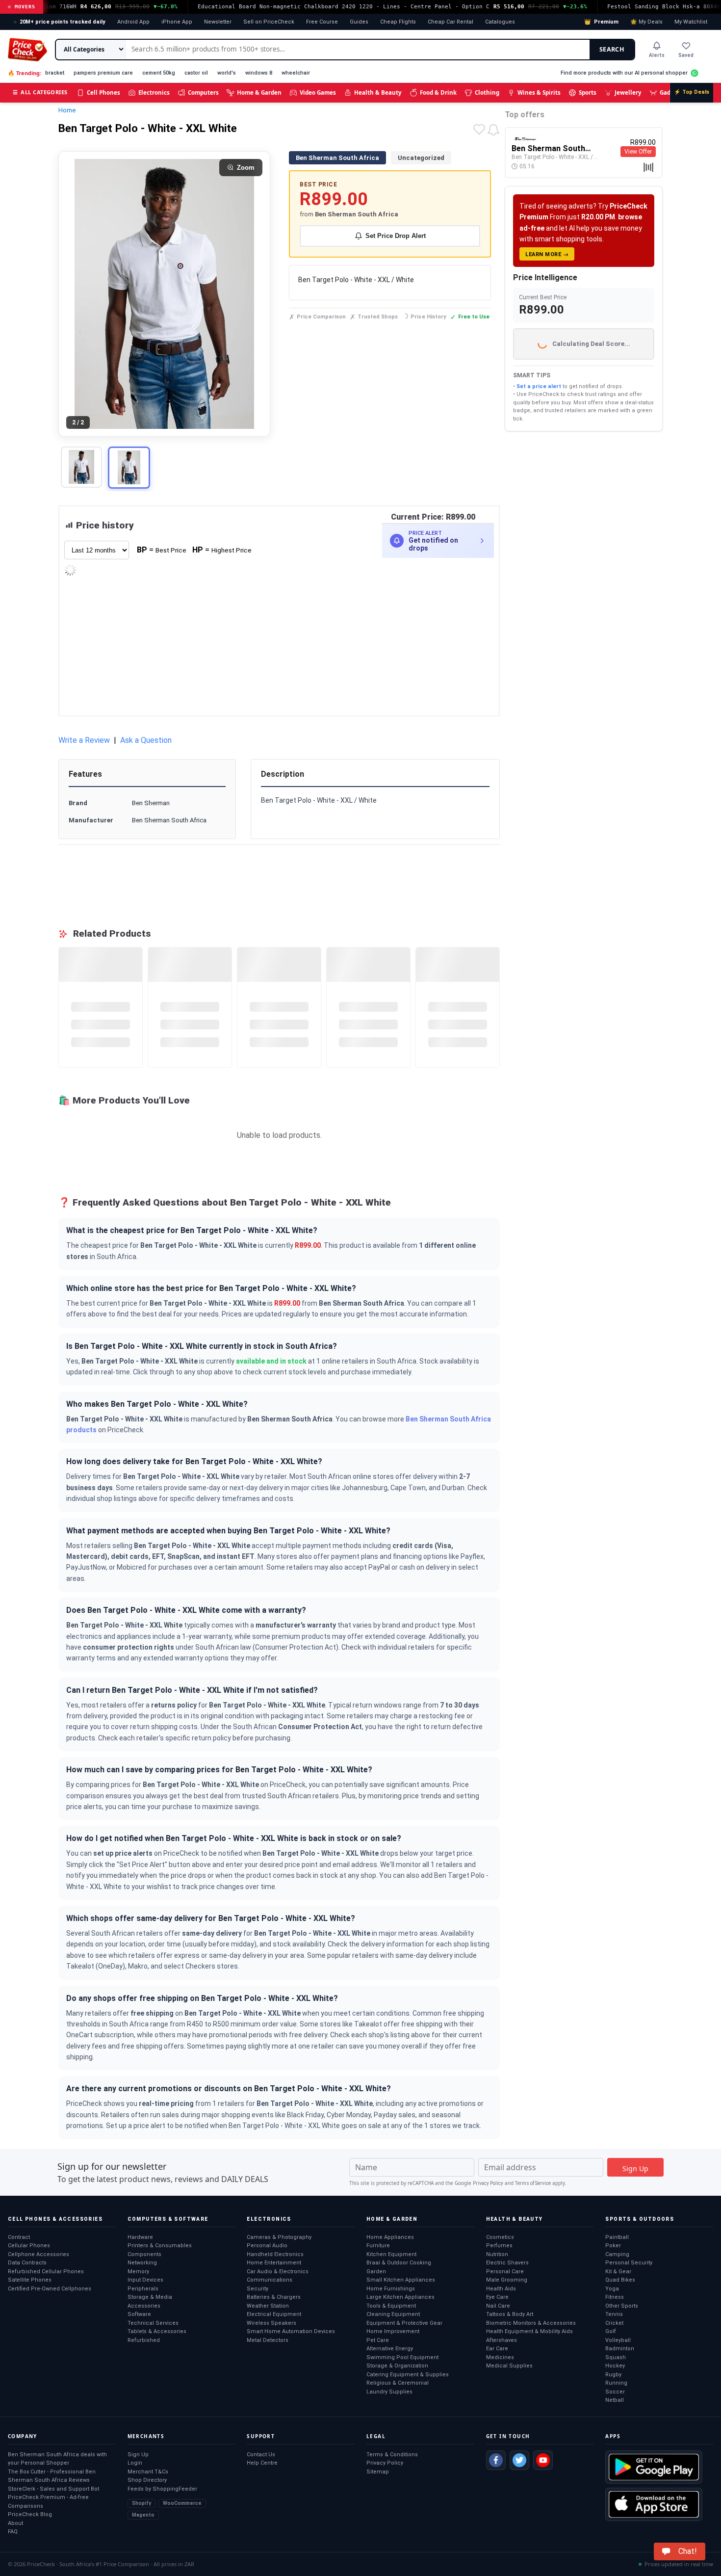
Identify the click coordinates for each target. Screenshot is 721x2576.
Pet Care (378, 2340)
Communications (270, 2280)
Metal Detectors (268, 2340)
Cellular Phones (29, 2246)
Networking (142, 2263)
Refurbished (144, 2340)
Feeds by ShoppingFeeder (162, 2489)
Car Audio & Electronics (278, 2272)
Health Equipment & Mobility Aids (529, 2331)
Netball (615, 2400)
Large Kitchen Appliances (400, 2297)
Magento (143, 2515)
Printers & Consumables (160, 2246)
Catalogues (500, 22)
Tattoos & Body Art (510, 2314)
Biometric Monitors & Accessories (531, 2323)
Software (139, 2314)
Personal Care (505, 2272)
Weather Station (268, 2306)
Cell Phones (103, 92)
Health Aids (501, 2289)
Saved (686, 55)
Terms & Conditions (392, 2455)
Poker (613, 2246)
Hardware (140, 2237)
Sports (588, 92)
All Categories (40, 92)
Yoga (612, 2289)
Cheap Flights (398, 22)
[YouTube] (543, 2460)
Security (257, 2289)
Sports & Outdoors (640, 2219)
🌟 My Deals (646, 22)
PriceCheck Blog (30, 2514)
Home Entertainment (274, 2263)
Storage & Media (150, 2297)
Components (144, 2254)
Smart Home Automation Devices (291, 2331)
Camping (617, 2254)
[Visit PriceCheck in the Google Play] (654, 2467)
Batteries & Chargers (274, 2297)
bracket (55, 73)
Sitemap (378, 2472)
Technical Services (153, 2323)
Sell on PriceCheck (269, 22)
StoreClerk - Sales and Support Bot (53, 2489)
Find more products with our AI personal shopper (624, 73)
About (15, 2523)
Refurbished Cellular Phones (46, 2272)
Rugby (613, 2375)
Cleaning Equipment (393, 2314)
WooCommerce (182, 2503)
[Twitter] (519, 2460)
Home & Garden (259, 92)
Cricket (614, 2323)
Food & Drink (438, 92)
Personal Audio (267, 2246)
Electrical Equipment (274, 2314)
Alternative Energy (390, 2349)
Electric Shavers (507, 2263)
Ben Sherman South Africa (337, 158)
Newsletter (218, 22)
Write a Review (84, 740)
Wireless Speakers (271, 2323)
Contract (19, 2237)
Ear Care (497, 2349)
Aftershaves (502, 2340)
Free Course (322, 22)
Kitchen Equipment (391, 2254)
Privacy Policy (488, 2183)
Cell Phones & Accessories (55, 2219)
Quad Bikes (620, 2280)
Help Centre (262, 2463)
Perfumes (499, 2246)
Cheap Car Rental (451, 22)
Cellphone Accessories (39, 2254)
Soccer (615, 2392)
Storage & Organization (397, 2366)
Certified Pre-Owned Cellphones (50, 2289)
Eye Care (497, 2297)
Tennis (614, 2314)
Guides (359, 22)
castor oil (196, 73)
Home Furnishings (391, 2289)
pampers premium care (103, 73)
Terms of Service (533, 2183)
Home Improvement (393, 2331)
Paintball (617, 2237)
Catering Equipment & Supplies (408, 2375)
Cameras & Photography (279, 2237)
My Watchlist (691, 22)
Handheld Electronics (275, 2254)
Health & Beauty (378, 92)
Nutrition (497, 2254)
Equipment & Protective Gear (404, 2323)
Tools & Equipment (391, 2306)
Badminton (620, 2349)
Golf (611, 2331)
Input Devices (145, 2280)
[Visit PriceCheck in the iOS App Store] (654, 2504)
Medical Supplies (509, 2366)
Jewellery (628, 92)
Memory (138, 2272)
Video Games (318, 92)
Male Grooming (507, 2280)
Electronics (154, 92)
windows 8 (259, 73)
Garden (376, 2272)
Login (135, 2463)
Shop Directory (147, 2480)
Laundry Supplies (389, 2392)
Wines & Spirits (539, 92)
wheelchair (296, 73)
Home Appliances (390, 2237)
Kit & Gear (618, 2272)
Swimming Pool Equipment (402, 2357)
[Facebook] (496, 2460)
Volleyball (618, 2340)
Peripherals (143, 2289)
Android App (133, 22)
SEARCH (612, 49)
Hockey (615, 2366)
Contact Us (261, 2455)
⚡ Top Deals (692, 92)
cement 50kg (159, 73)
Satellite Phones (30, 2280)
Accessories (144, 2306)
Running (616, 2383)
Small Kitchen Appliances (401, 2280)
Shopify (142, 2503)
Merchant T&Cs (148, 2472)
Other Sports (622, 2306)
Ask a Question (146, 740)
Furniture (378, 2246)
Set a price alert (539, 386)
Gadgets (671, 92)
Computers (203, 92)
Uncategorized (421, 158)
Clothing (487, 92)
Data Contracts (27, 2263)
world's (227, 73)
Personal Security (629, 2263)
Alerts (657, 55)
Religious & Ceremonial (398, 2383)
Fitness (615, 2297)
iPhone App (177, 22)
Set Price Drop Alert (396, 236)
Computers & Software (168, 2219)
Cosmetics (500, 2237)
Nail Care (498, 2306)
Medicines (500, 2357)
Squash (616, 2357)
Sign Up (138, 2455)
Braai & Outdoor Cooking (399, 2263)
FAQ (13, 2532)
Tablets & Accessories (157, 2331)
